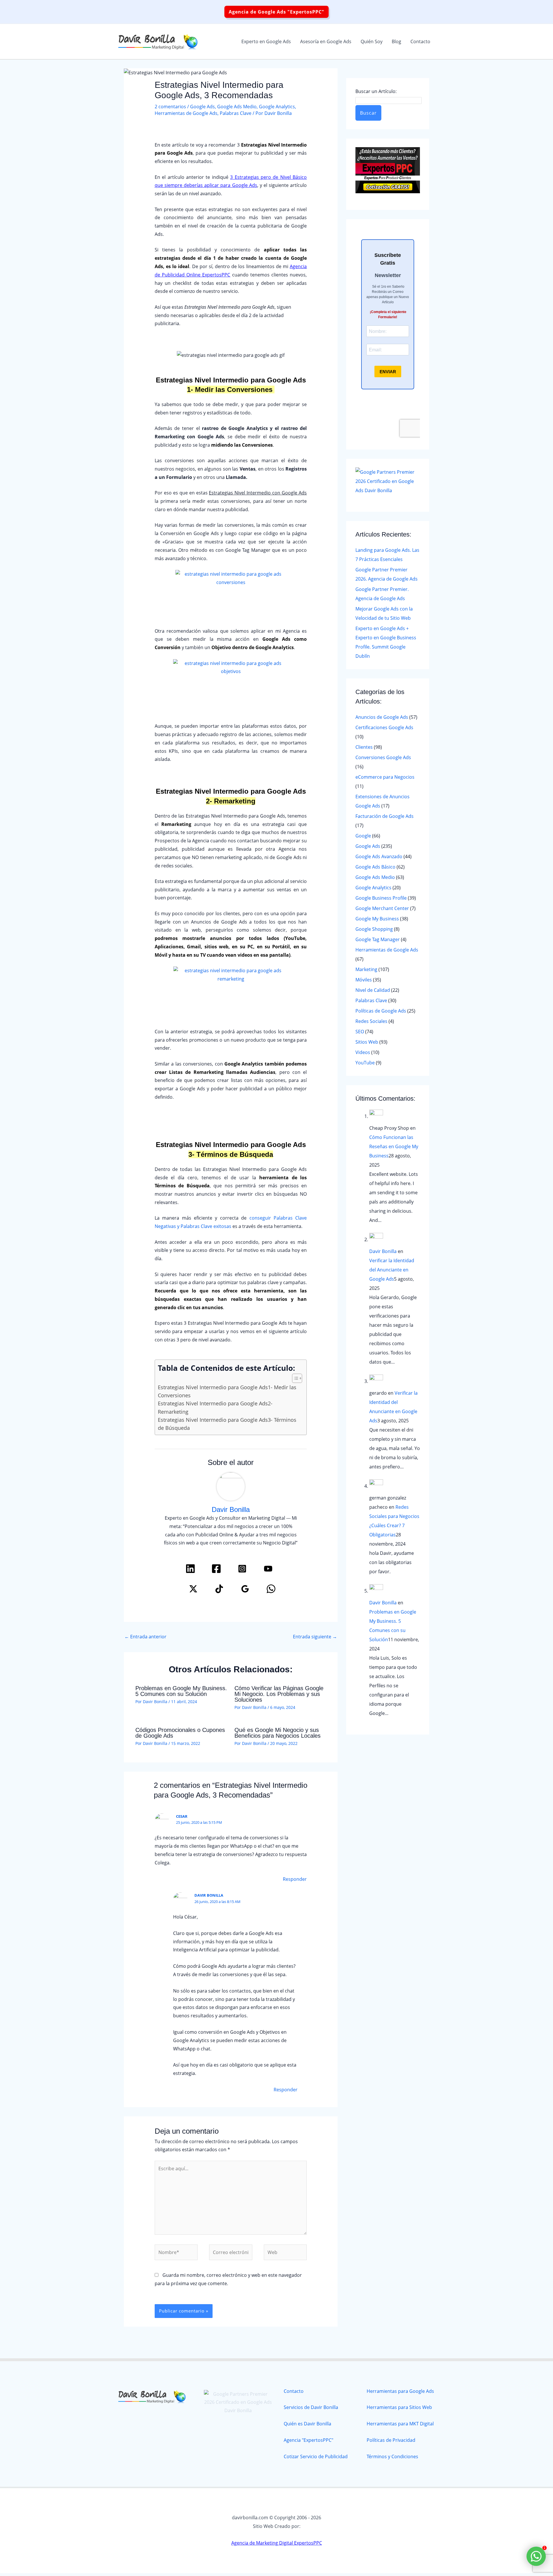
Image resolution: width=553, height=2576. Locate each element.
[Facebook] (216, 1569)
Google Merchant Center (382, 908)
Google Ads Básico (375, 867)
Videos (363, 1052)
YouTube (365, 1063)
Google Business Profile (381, 898)
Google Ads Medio (237, 107)
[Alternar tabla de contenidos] (294, 1378)
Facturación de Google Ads (385, 816)
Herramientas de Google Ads (186, 113)
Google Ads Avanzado (379, 856)
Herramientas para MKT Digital (400, 2424)
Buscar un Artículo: (376, 91)
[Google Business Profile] (245, 1589)
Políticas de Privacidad (391, 2440)
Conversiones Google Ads (383, 757)
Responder (295, 1879)
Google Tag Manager (378, 939)
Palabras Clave (236, 113)
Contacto (294, 2391)
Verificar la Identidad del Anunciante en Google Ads (392, 1270)
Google (363, 836)
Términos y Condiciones (392, 2456)
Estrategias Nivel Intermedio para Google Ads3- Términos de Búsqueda (227, 1424)
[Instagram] (242, 1569)
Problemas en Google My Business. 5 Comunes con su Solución (181, 1691)
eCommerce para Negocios (385, 777)
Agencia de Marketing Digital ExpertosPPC (277, 2543)
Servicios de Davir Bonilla (311, 2407)
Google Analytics (277, 107)
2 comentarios (170, 107)
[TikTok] (219, 1589)
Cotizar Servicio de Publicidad (316, 2456)
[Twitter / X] (193, 1589)
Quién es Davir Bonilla (307, 2424)
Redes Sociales (371, 1021)
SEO (360, 1032)
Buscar (368, 113)
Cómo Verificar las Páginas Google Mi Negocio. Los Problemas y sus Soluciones (279, 1694)
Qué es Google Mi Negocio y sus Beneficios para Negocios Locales (278, 1733)
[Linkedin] (190, 1569)
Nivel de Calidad (373, 990)
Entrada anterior (145, 1637)
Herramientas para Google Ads (400, 2391)
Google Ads (202, 107)
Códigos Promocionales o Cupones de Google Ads (180, 1733)
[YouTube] (268, 1569)
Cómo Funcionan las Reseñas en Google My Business (394, 1146)
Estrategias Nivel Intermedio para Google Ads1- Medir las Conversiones (227, 1391)
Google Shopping (374, 929)
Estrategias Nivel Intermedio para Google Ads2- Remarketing (215, 1407)
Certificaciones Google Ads (384, 727)
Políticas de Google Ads (381, 1011)
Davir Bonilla (383, 1251)
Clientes (364, 747)
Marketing (366, 969)
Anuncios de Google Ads (382, 717)
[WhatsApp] (271, 1589)
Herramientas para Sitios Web (399, 2407)
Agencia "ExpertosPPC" (308, 2440)
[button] (276, 12)
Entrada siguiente (315, 1637)
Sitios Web (367, 1042)
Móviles (364, 980)
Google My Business (377, 919)
